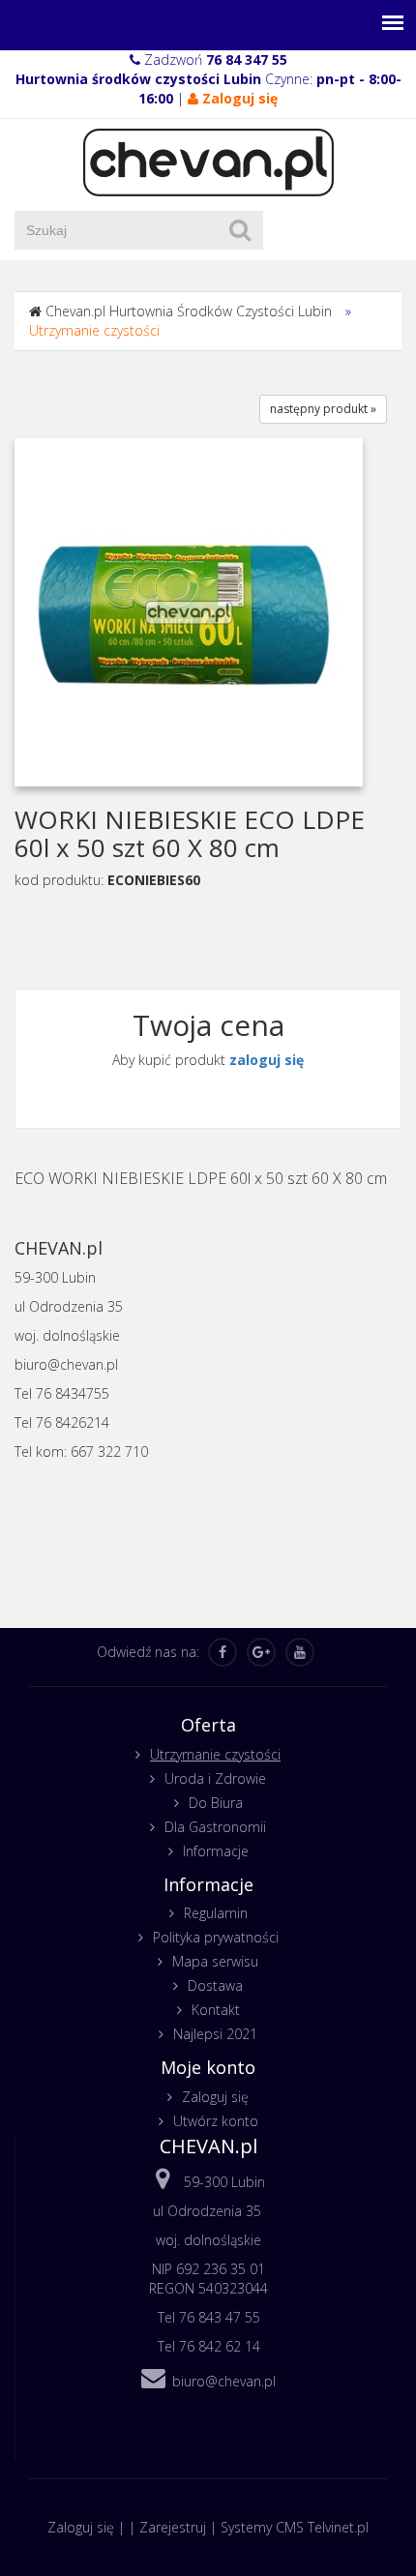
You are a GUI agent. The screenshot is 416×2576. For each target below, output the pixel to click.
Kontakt (216, 2010)
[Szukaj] (240, 230)
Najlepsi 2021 (215, 2034)
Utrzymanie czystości (94, 330)
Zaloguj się (215, 2097)
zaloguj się (267, 1060)
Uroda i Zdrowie (215, 1778)
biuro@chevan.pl (224, 2381)
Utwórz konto (216, 2121)
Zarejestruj (173, 2527)
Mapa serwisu (215, 1961)
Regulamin (216, 1913)
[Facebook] (223, 1652)
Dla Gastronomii (215, 1827)
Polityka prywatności (216, 1937)
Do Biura (216, 1803)
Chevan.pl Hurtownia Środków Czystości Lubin (189, 311)
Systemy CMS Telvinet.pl (295, 2527)
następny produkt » (323, 409)
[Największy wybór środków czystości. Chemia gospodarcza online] (208, 161)
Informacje (216, 1851)
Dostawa (215, 1985)
